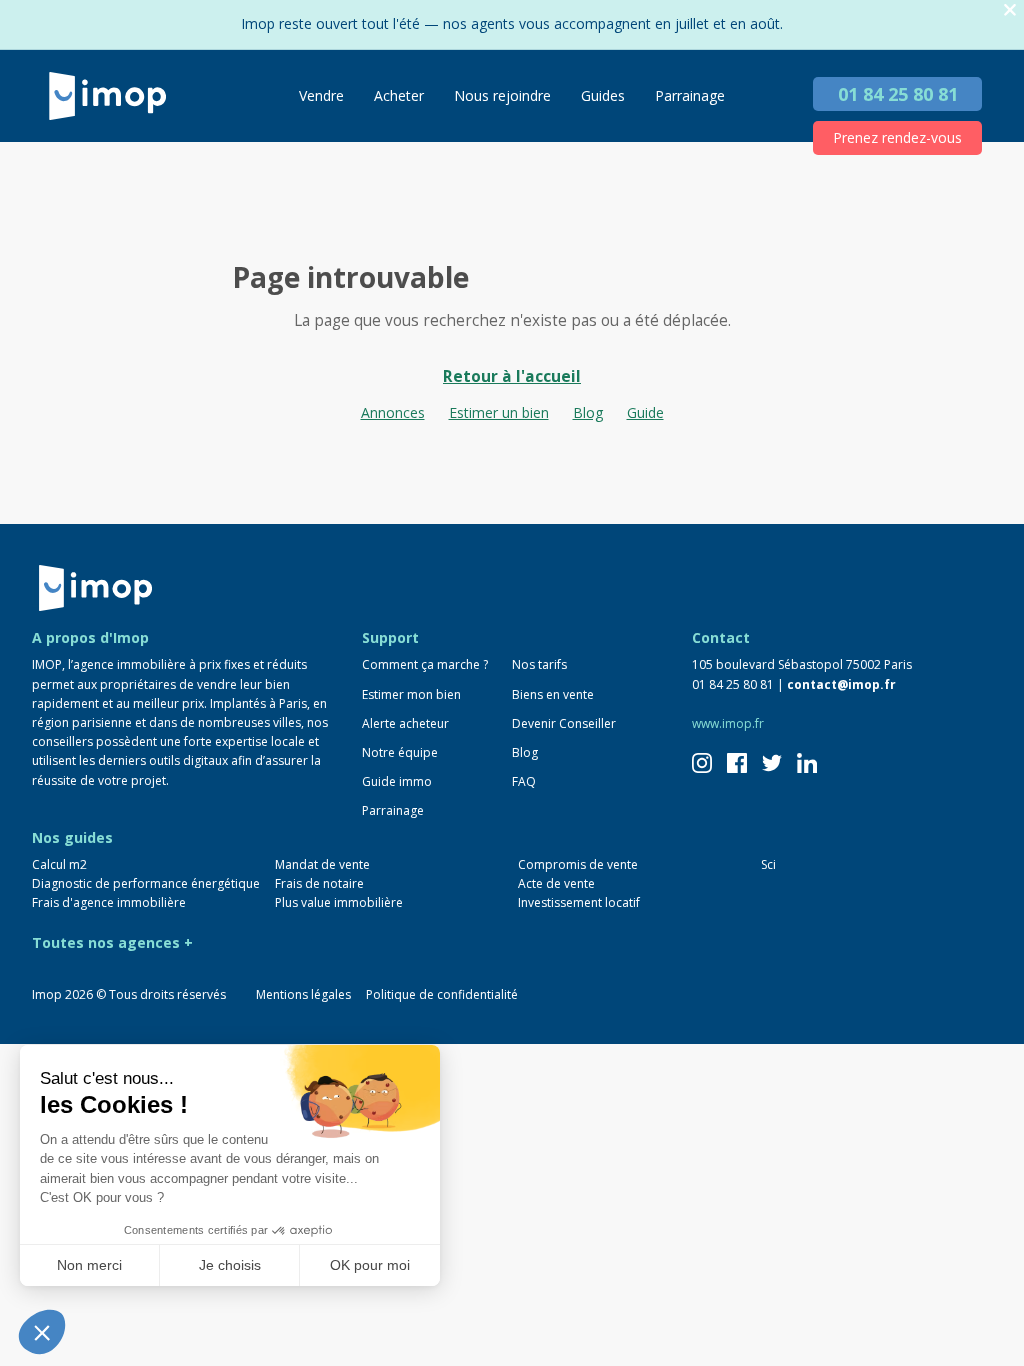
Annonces (393, 412)
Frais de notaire (319, 883)
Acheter (399, 95)
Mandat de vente (322, 864)
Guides (603, 95)
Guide (645, 412)
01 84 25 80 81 (898, 94)
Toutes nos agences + (112, 942)
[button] (42, 1332)
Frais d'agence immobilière (109, 902)
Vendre (321, 95)
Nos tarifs (539, 664)
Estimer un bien (499, 412)
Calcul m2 (59, 864)
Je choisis (230, 1265)
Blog (588, 412)
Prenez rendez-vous (897, 137)
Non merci (89, 1265)
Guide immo (397, 781)
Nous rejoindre (502, 95)
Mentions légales (303, 994)
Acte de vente (556, 883)
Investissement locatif (579, 902)
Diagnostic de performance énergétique (146, 883)
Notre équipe (400, 752)
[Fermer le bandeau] (1010, 10)
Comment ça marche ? (425, 664)
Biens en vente (553, 694)
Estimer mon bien (411, 694)
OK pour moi (370, 1265)
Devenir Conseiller (564, 723)
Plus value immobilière (339, 902)
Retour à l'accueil (512, 376)
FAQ (524, 781)
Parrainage (690, 95)
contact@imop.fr (841, 684)
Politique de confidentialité (442, 994)
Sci (768, 864)
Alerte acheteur (405, 723)
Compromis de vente (578, 864)
